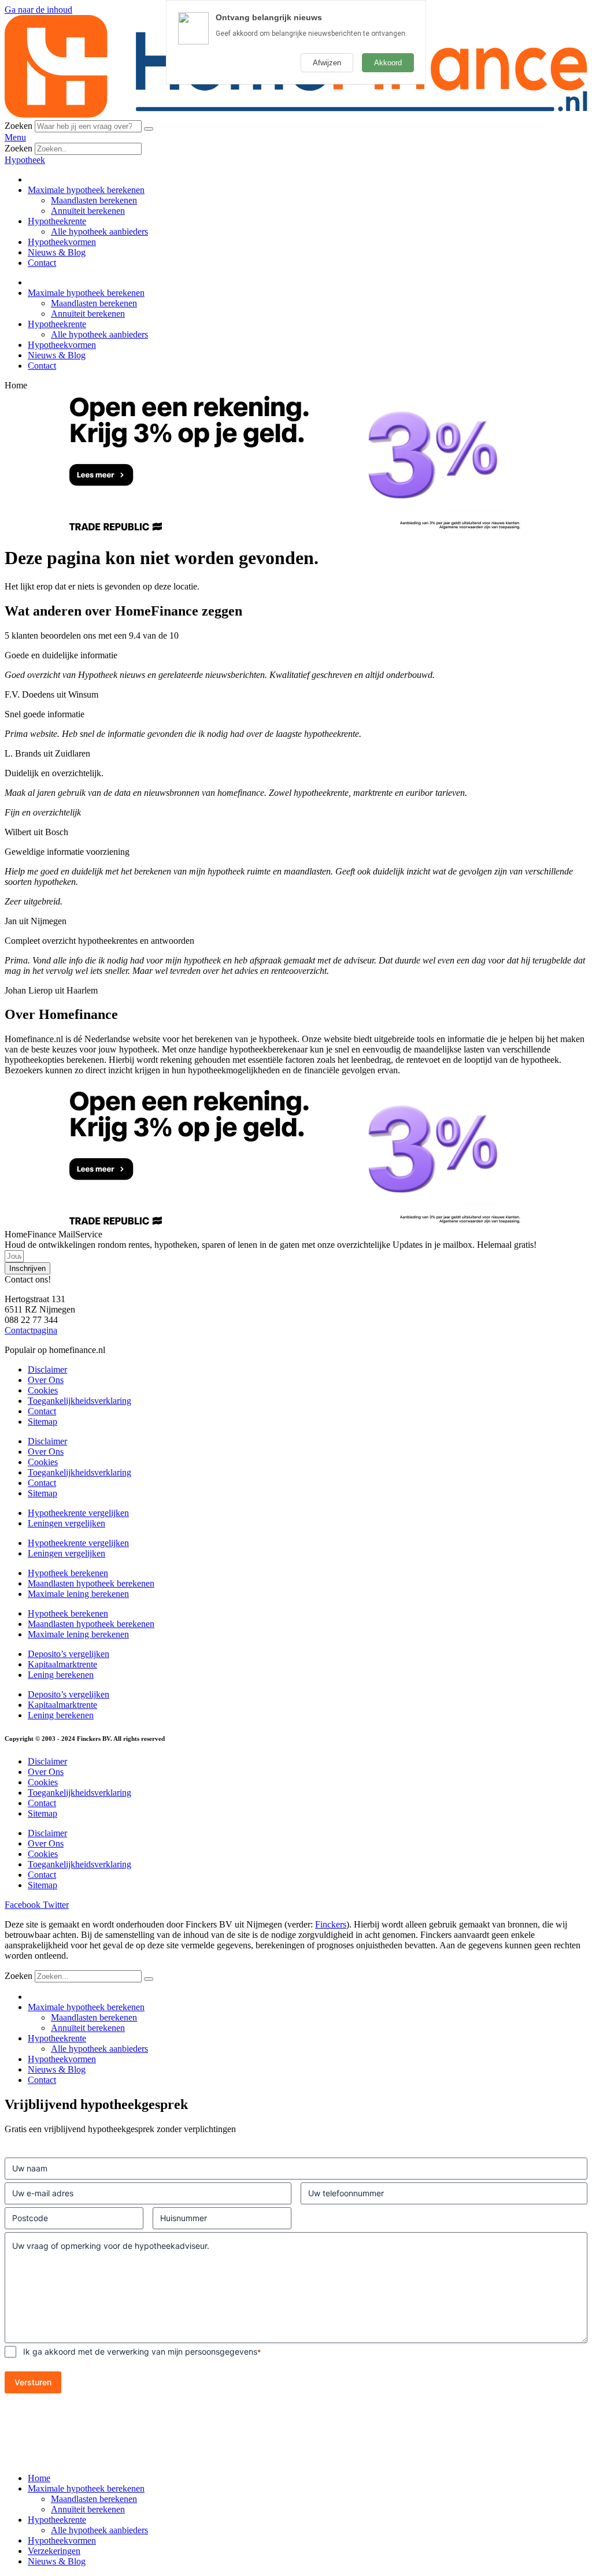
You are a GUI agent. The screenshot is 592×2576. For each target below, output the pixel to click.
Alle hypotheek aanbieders (99, 231)
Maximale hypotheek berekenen (86, 190)
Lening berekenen (61, 1675)
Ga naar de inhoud (38, 10)
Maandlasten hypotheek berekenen (91, 1583)
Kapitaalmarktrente (62, 1664)
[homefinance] (296, 115)
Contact (42, 263)
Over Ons (46, 1380)
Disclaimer (47, 1369)
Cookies (43, 1390)
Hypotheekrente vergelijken (78, 1513)
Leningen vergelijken (66, 1523)
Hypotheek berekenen (68, 1573)
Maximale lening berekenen (78, 1594)
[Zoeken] (149, 129)
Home (39, 2478)
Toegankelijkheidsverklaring (79, 1401)
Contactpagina (31, 1330)
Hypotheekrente (57, 221)
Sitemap (42, 1422)
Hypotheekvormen (62, 242)
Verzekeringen (54, 2551)
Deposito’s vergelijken (69, 1654)
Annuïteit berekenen (88, 211)
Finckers (331, 1924)
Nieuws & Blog (57, 252)
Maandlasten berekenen (94, 200)
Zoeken (18, 126)
